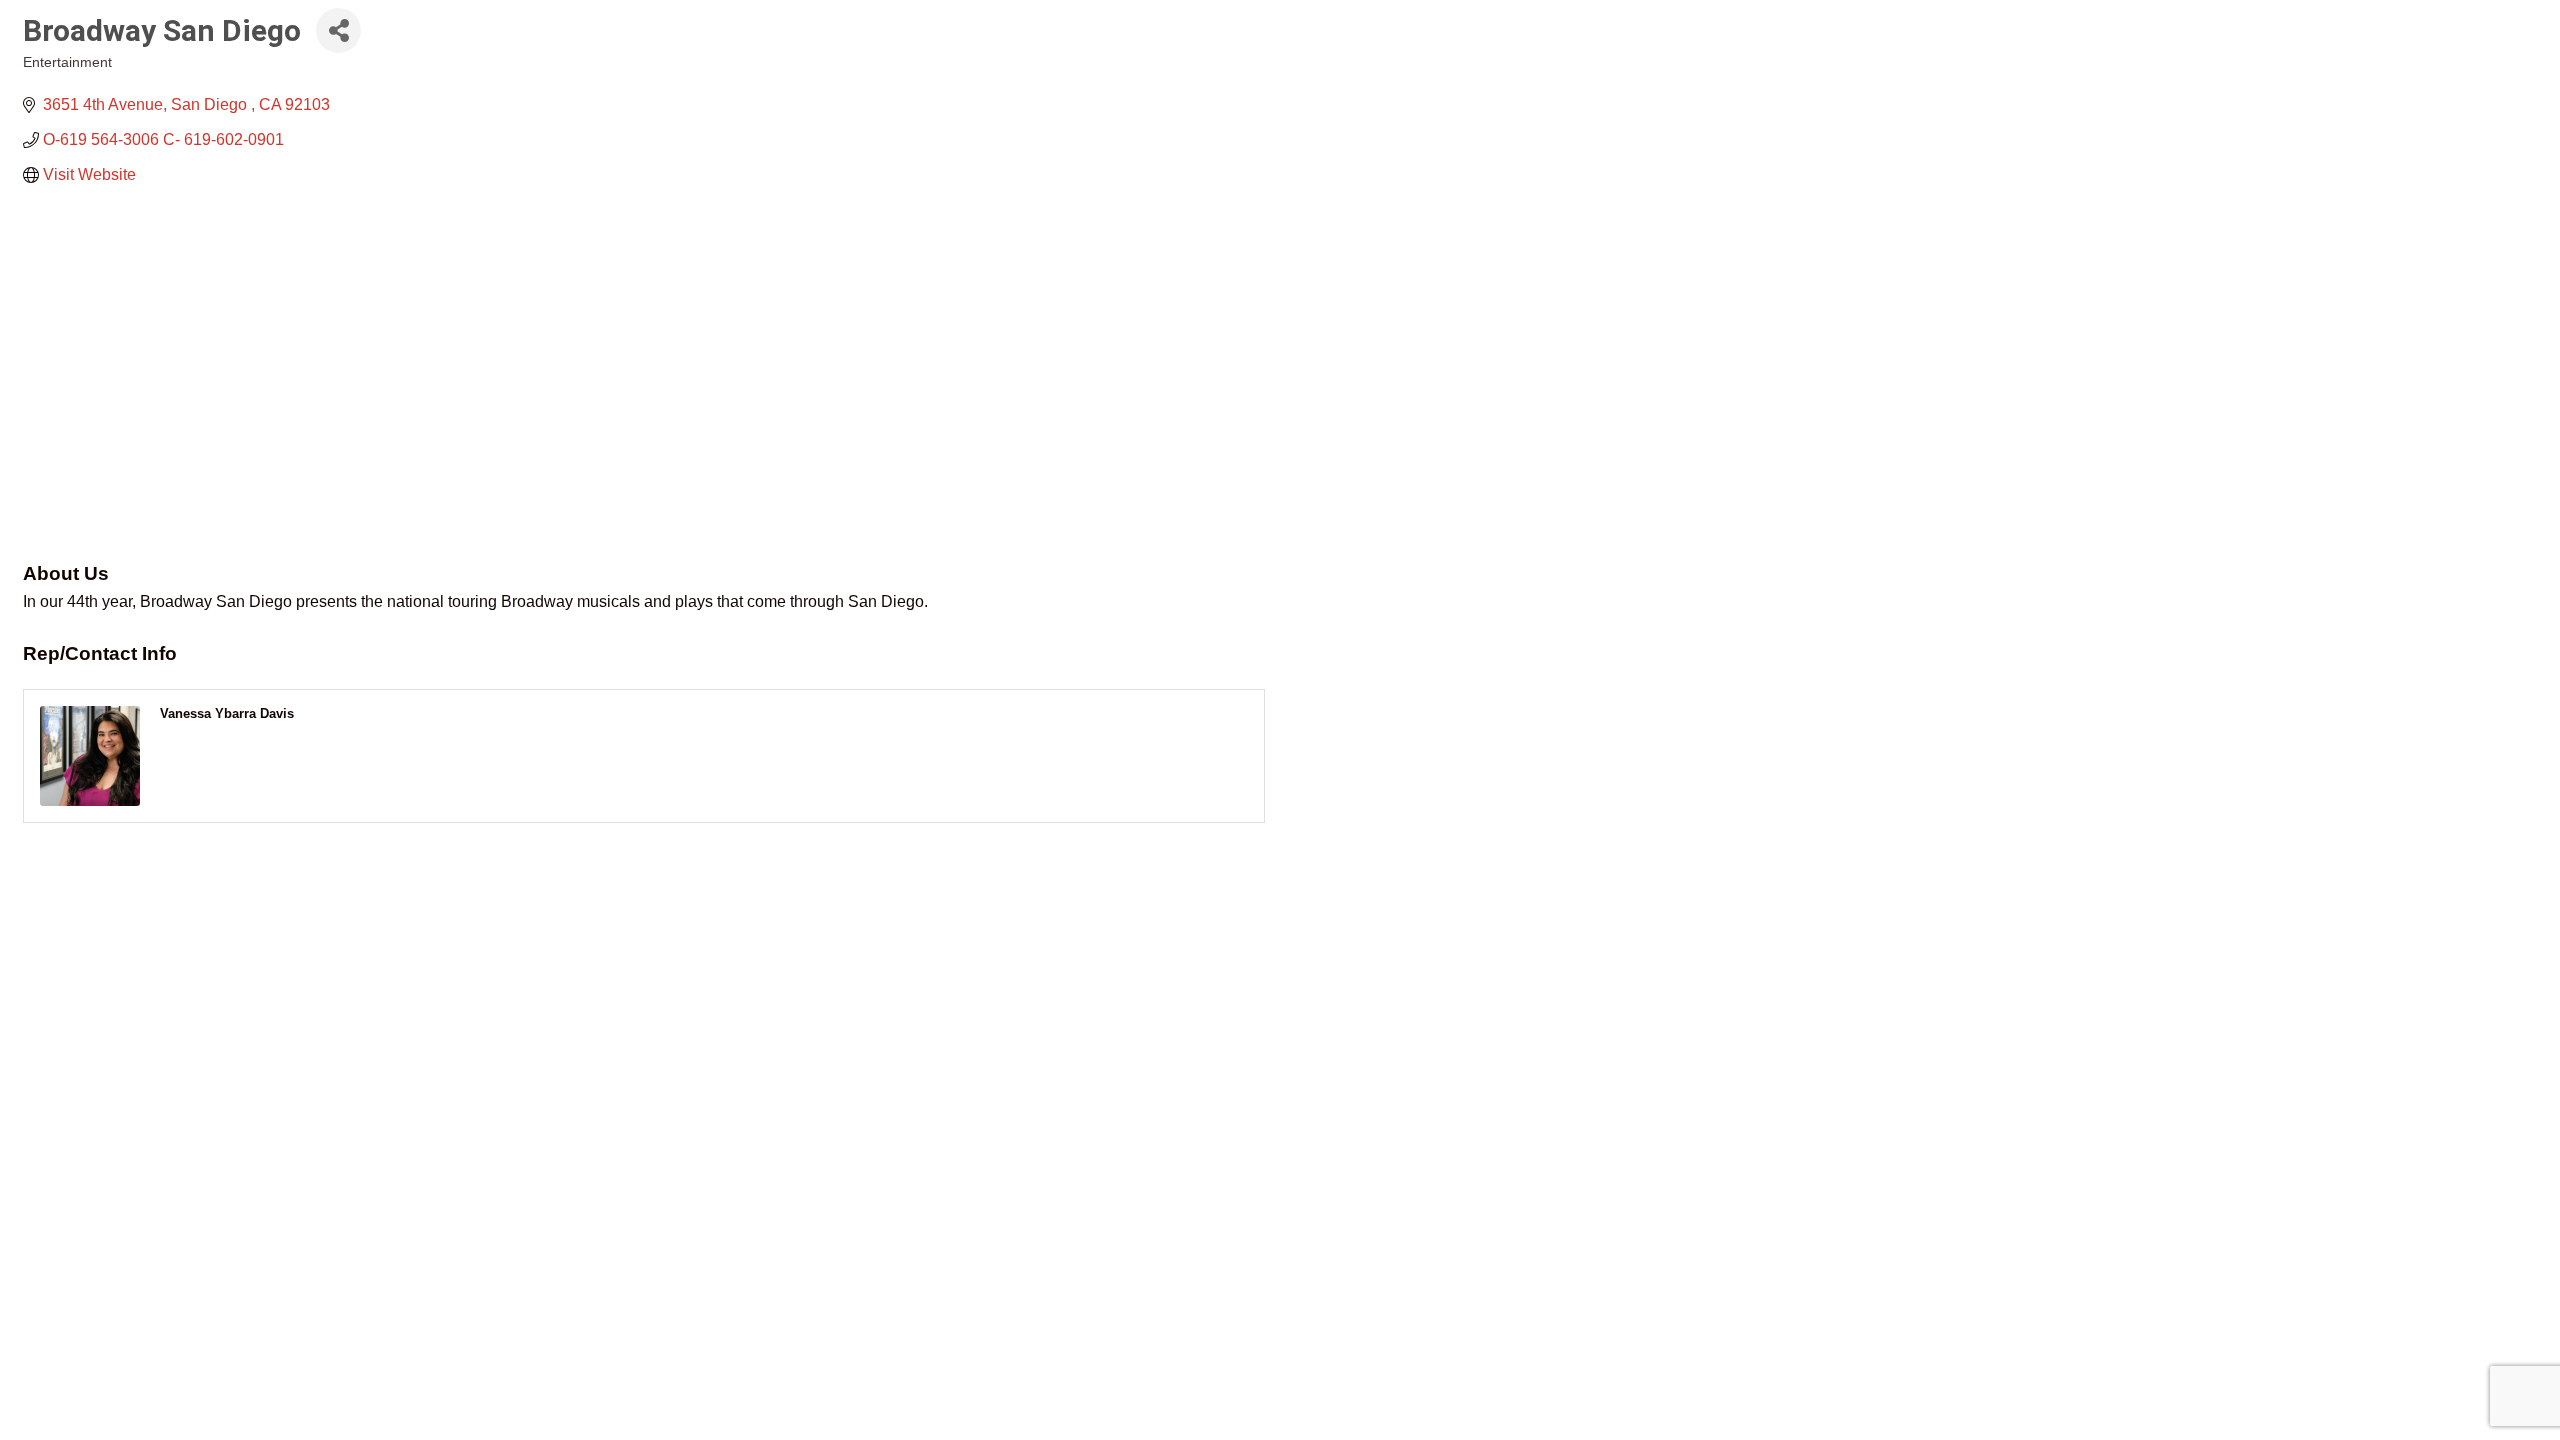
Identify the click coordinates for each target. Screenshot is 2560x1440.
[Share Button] (338, 30)
